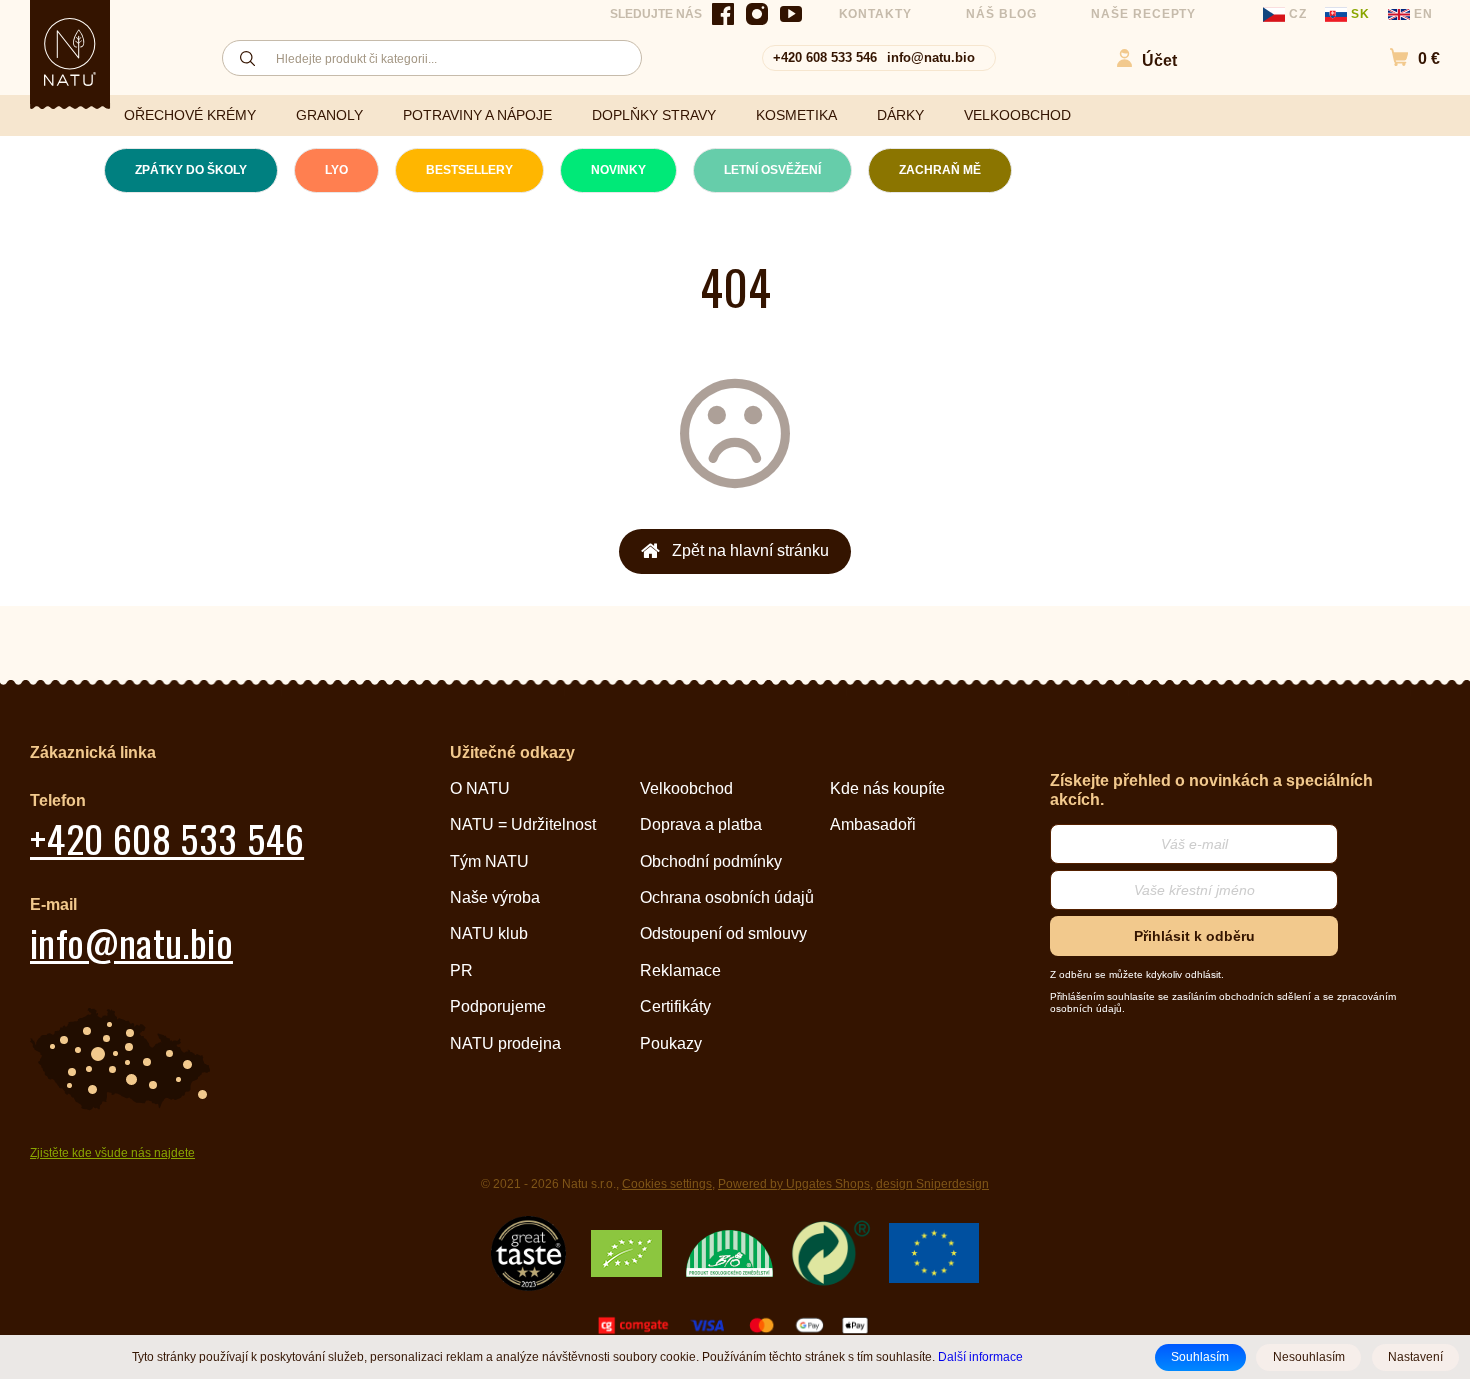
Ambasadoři (873, 824)
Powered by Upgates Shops (794, 1184)
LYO (336, 170)
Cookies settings (667, 1184)
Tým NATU (489, 861)
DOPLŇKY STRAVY (654, 115)
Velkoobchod (686, 788)
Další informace (980, 1356)
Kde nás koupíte (887, 788)
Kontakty (876, 14)
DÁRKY (900, 115)
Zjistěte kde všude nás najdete (112, 1153)
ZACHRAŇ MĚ (940, 170)
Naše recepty (1144, 14)
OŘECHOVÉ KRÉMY (190, 115)
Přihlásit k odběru (1194, 936)
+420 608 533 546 (825, 57)
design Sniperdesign (932, 1184)
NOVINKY (618, 170)
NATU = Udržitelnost (523, 824)
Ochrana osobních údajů (727, 897)
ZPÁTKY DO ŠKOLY (191, 170)
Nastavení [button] (1415, 1357)
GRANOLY (329, 115)
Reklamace (680, 970)
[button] (1404, 58)
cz (1298, 14)
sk (1360, 14)
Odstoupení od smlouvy (723, 933)
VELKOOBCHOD (1017, 115)
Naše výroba (495, 897)
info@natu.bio (931, 57)
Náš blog (1001, 14)
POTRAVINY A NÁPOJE (477, 115)
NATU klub (489, 933)
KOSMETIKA (796, 115)
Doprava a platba (701, 824)
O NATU (480, 788)
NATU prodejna (505, 1043)
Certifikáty (675, 1006)
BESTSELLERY (469, 170)
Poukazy (671, 1043)
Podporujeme (498, 1006)
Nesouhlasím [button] (1309, 1357)
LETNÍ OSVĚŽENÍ (772, 170)
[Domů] (70, 52)
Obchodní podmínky (711, 861)
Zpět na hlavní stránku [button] (750, 550)
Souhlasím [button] (1200, 1357)
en (1421, 14)
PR (461, 970)
